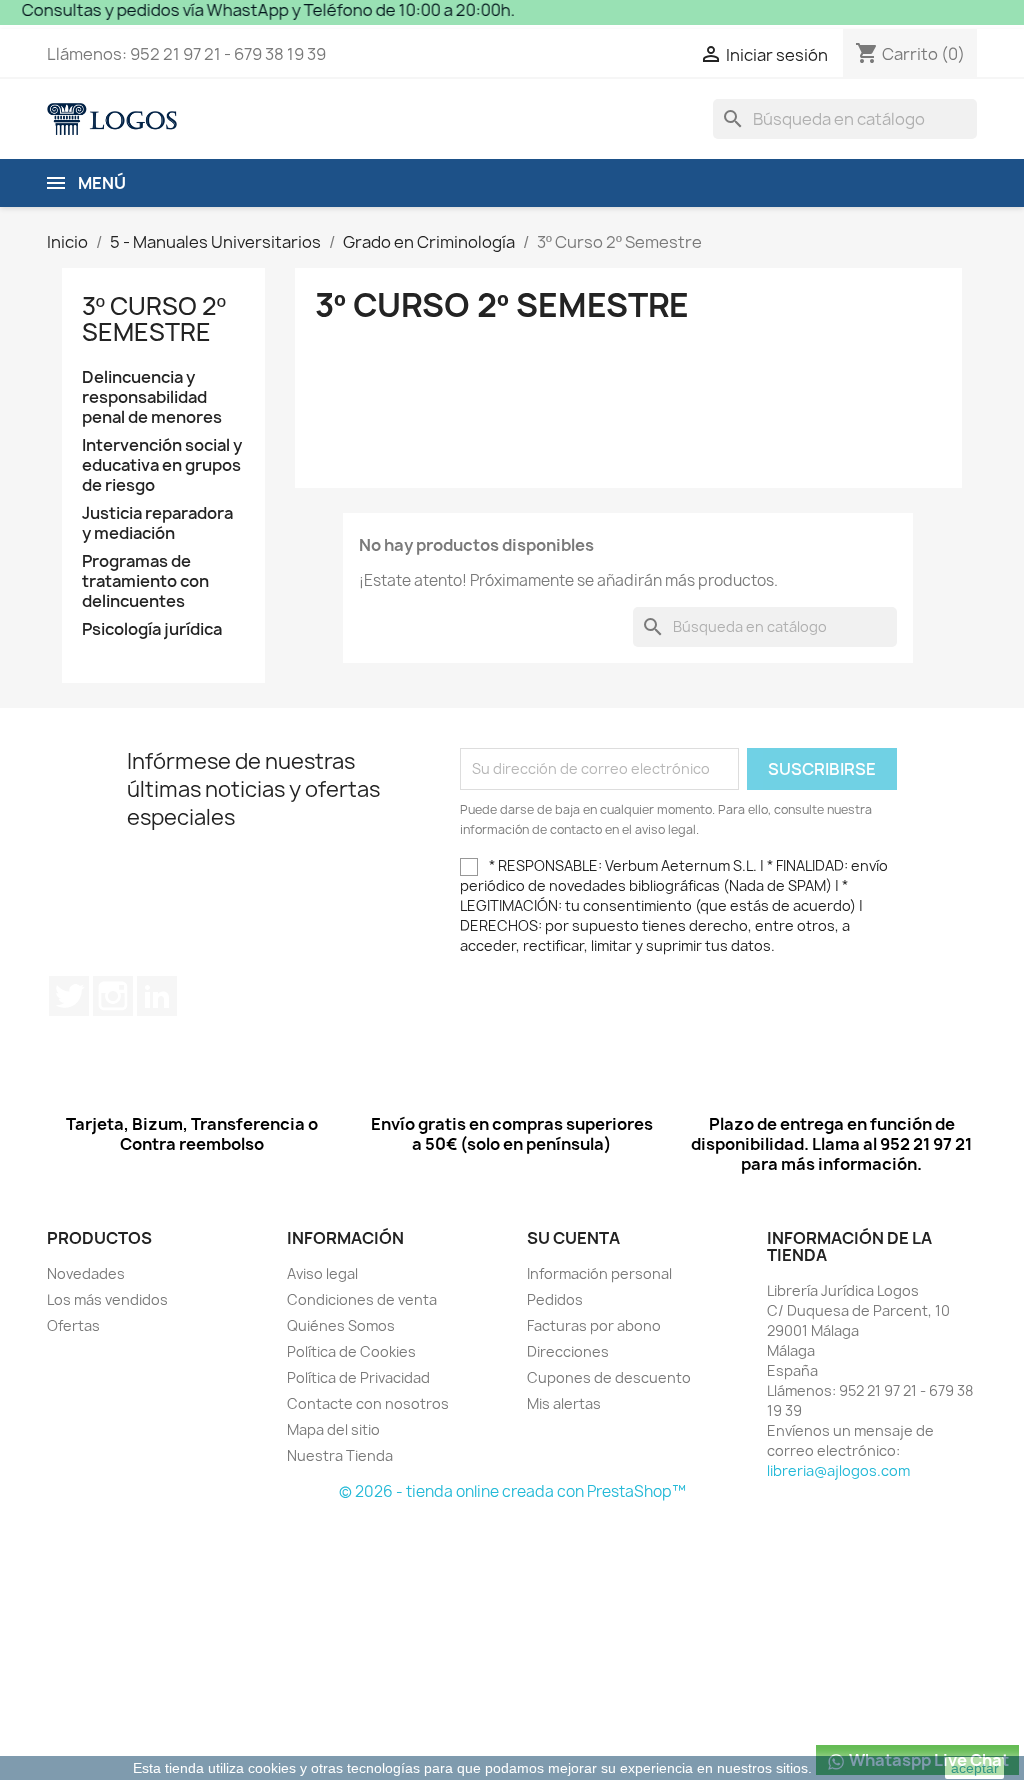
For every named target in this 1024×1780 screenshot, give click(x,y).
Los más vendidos (107, 1299)
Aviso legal (322, 1273)
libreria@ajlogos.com (838, 1470)
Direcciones (568, 1351)
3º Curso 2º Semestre (154, 319)
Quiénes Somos (341, 1325)
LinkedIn (157, 996)
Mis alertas (564, 1403)
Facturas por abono (594, 1325)
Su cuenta (573, 1238)
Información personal (599, 1273)
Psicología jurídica (152, 629)
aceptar (975, 1768)
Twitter (69, 996)
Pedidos (555, 1299)
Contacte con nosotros (368, 1403)
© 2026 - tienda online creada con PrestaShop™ (512, 1491)
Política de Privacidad (358, 1377)
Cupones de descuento (609, 1377)
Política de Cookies (351, 1351)
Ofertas (73, 1325)
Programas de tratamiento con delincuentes (145, 581)
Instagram (113, 996)
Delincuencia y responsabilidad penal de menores (152, 397)
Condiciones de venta (362, 1299)
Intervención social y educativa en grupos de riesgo (162, 465)
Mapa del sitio (333, 1429)
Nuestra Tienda (340, 1455)
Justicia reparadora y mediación (157, 523)
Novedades (86, 1273)
